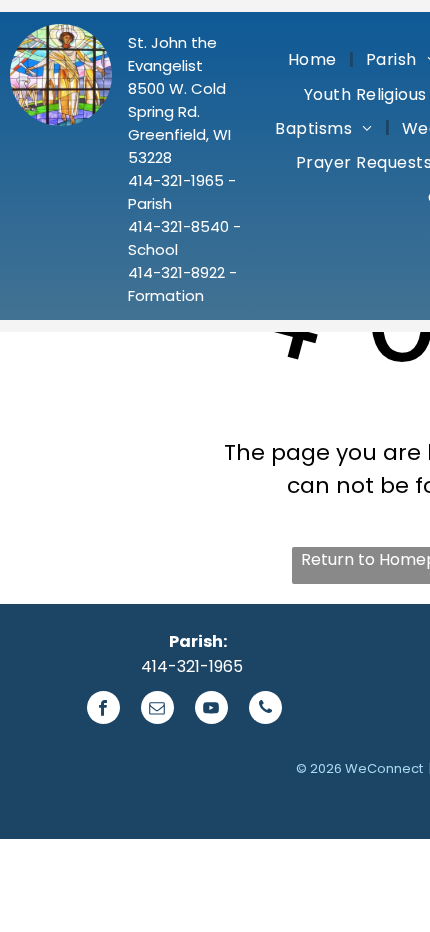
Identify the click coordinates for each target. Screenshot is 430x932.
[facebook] (103, 710)
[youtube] (211, 710)
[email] (157, 710)
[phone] (265, 710)
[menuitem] (315, 59)
